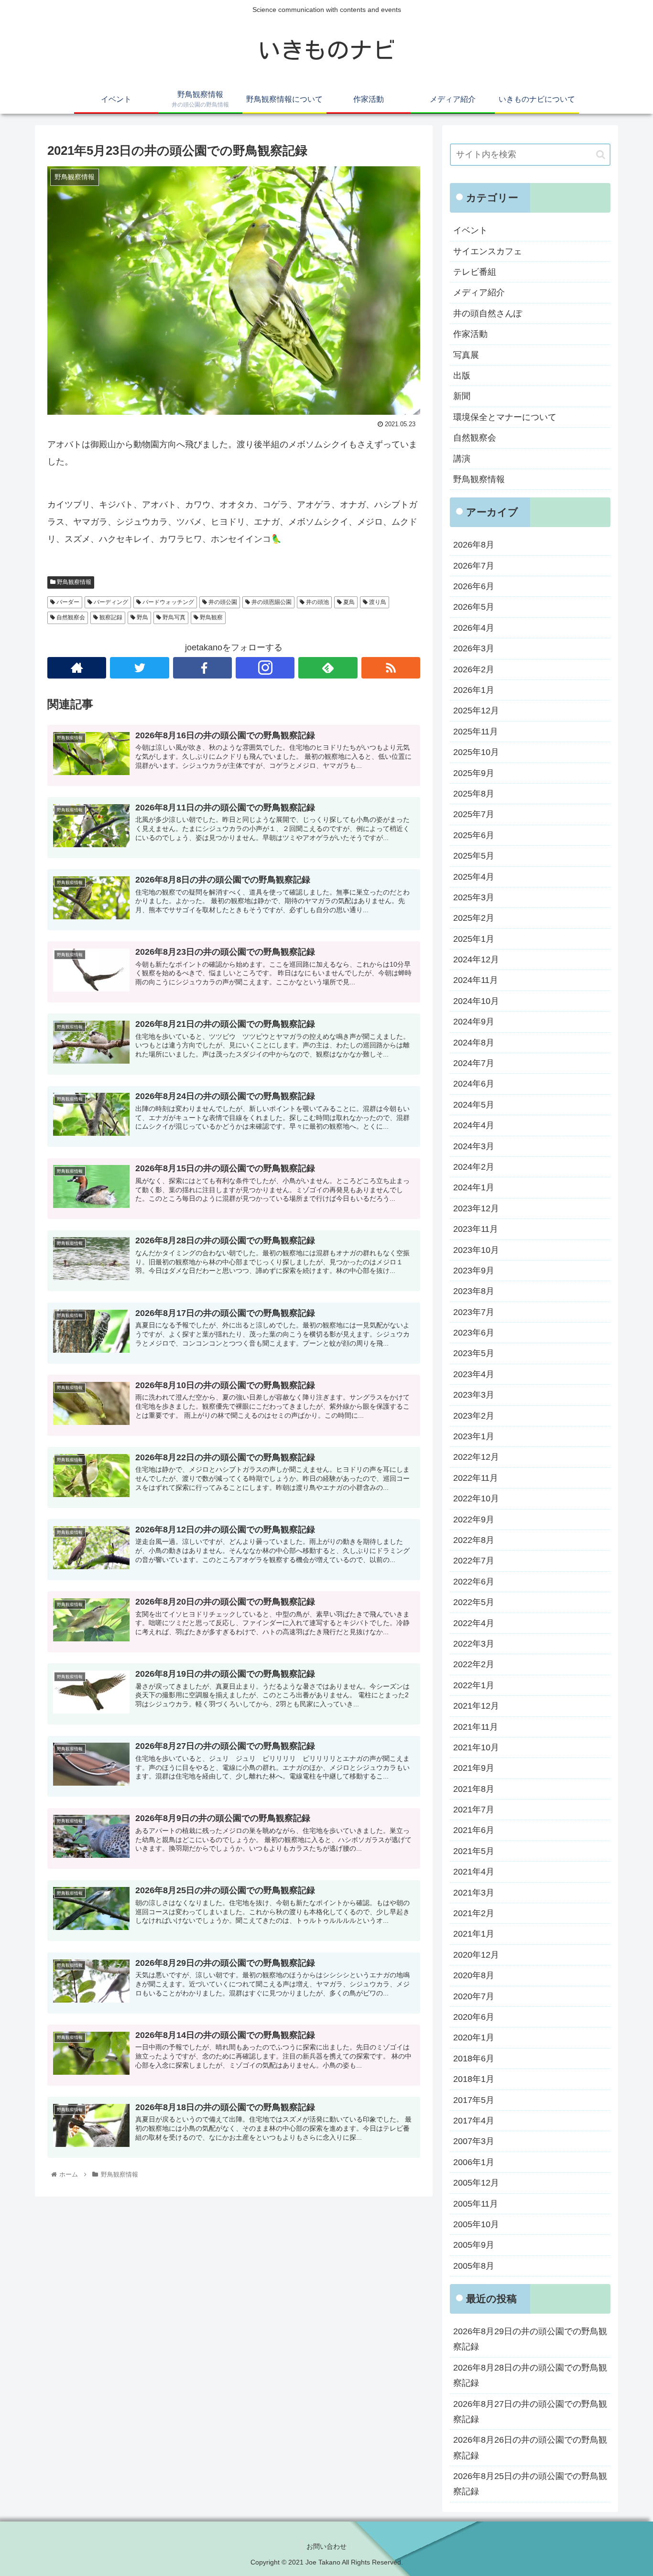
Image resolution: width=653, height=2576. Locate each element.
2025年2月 (474, 918)
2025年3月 (474, 897)
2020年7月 (474, 1996)
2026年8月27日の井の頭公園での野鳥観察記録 (530, 2412)
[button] (601, 155)
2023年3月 (474, 1395)
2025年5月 (474, 856)
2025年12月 (476, 711)
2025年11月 (476, 732)
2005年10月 (476, 2224)
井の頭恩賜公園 (271, 602)
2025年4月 (474, 877)
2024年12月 (476, 959)
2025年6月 (474, 835)
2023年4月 (474, 1374)
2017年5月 (474, 2100)
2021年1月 (474, 1934)
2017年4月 (474, 2121)
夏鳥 (348, 602)
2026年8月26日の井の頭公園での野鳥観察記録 (530, 2447)
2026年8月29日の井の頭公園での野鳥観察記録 (530, 2339)
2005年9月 (474, 2245)
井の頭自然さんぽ (488, 313)
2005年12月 (476, 2183)
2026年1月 (474, 690)
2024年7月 (474, 1063)
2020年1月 (474, 2037)
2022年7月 (474, 1561)
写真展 (466, 355)
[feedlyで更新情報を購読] (328, 668)
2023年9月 (474, 1271)
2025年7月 (474, 814)
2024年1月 (474, 1187)
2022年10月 (476, 1498)
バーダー (67, 602)
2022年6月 (474, 1582)
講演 (462, 459)
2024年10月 (476, 1001)
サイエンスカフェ (488, 251)
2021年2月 (474, 1913)
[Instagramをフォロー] (265, 668)
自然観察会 (70, 617)
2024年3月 (474, 1146)
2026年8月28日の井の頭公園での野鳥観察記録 (530, 2375)
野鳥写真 (173, 617)
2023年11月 (476, 1229)
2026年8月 (474, 545)
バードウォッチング (168, 602)
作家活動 (470, 334)
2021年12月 (476, 1706)
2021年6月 (474, 1830)
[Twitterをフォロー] (139, 668)
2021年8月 (474, 1789)
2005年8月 (474, 2266)
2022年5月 (474, 1602)
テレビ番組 (475, 272)
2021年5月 (474, 1851)
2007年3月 (474, 2141)
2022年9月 (474, 1520)
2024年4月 (474, 1125)
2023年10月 (476, 1250)
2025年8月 (474, 794)
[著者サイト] (77, 668)
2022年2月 (474, 1664)
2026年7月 (474, 566)
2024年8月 (474, 1043)
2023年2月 (474, 1416)
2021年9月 (474, 1768)
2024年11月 (476, 980)
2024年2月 (474, 1167)
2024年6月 (474, 1084)
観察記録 (110, 617)
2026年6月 (474, 586)
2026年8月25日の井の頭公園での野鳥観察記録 (530, 2484)
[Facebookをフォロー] (202, 668)
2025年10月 (476, 752)
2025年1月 (474, 939)
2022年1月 (474, 1685)
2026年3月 (474, 648)
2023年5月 (474, 1353)
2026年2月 (474, 669)
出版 (462, 376)
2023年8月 (474, 1291)
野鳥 (142, 617)
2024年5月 (474, 1105)
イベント (470, 230)
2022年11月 (476, 1478)
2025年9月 (474, 773)
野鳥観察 (211, 617)
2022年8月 (474, 1540)
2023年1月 (474, 1436)
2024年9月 (474, 1022)
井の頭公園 (222, 602)
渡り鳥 (377, 602)
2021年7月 (474, 1810)
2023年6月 (474, 1333)
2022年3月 (474, 1644)
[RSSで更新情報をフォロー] (391, 668)
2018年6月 (474, 2059)
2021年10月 (476, 1747)
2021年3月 (474, 1893)
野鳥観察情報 (73, 582)
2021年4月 (474, 1872)
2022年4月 (474, 1623)
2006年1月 (474, 2162)
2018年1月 (474, 2079)
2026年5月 (474, 607)
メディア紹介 (479, 292)
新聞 (462, 396)
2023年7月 (474, 1312)
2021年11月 (476, 1727)
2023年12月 (476, 1208)
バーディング (110, 602)
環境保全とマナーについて (505, 417)
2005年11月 (476, 2204)
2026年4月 (474, 628)
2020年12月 (476, 1955)
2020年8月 (474, 1975)
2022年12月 (476, 1457)
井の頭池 (317, 602)
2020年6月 (474, 2017)
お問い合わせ (326, 2546)
